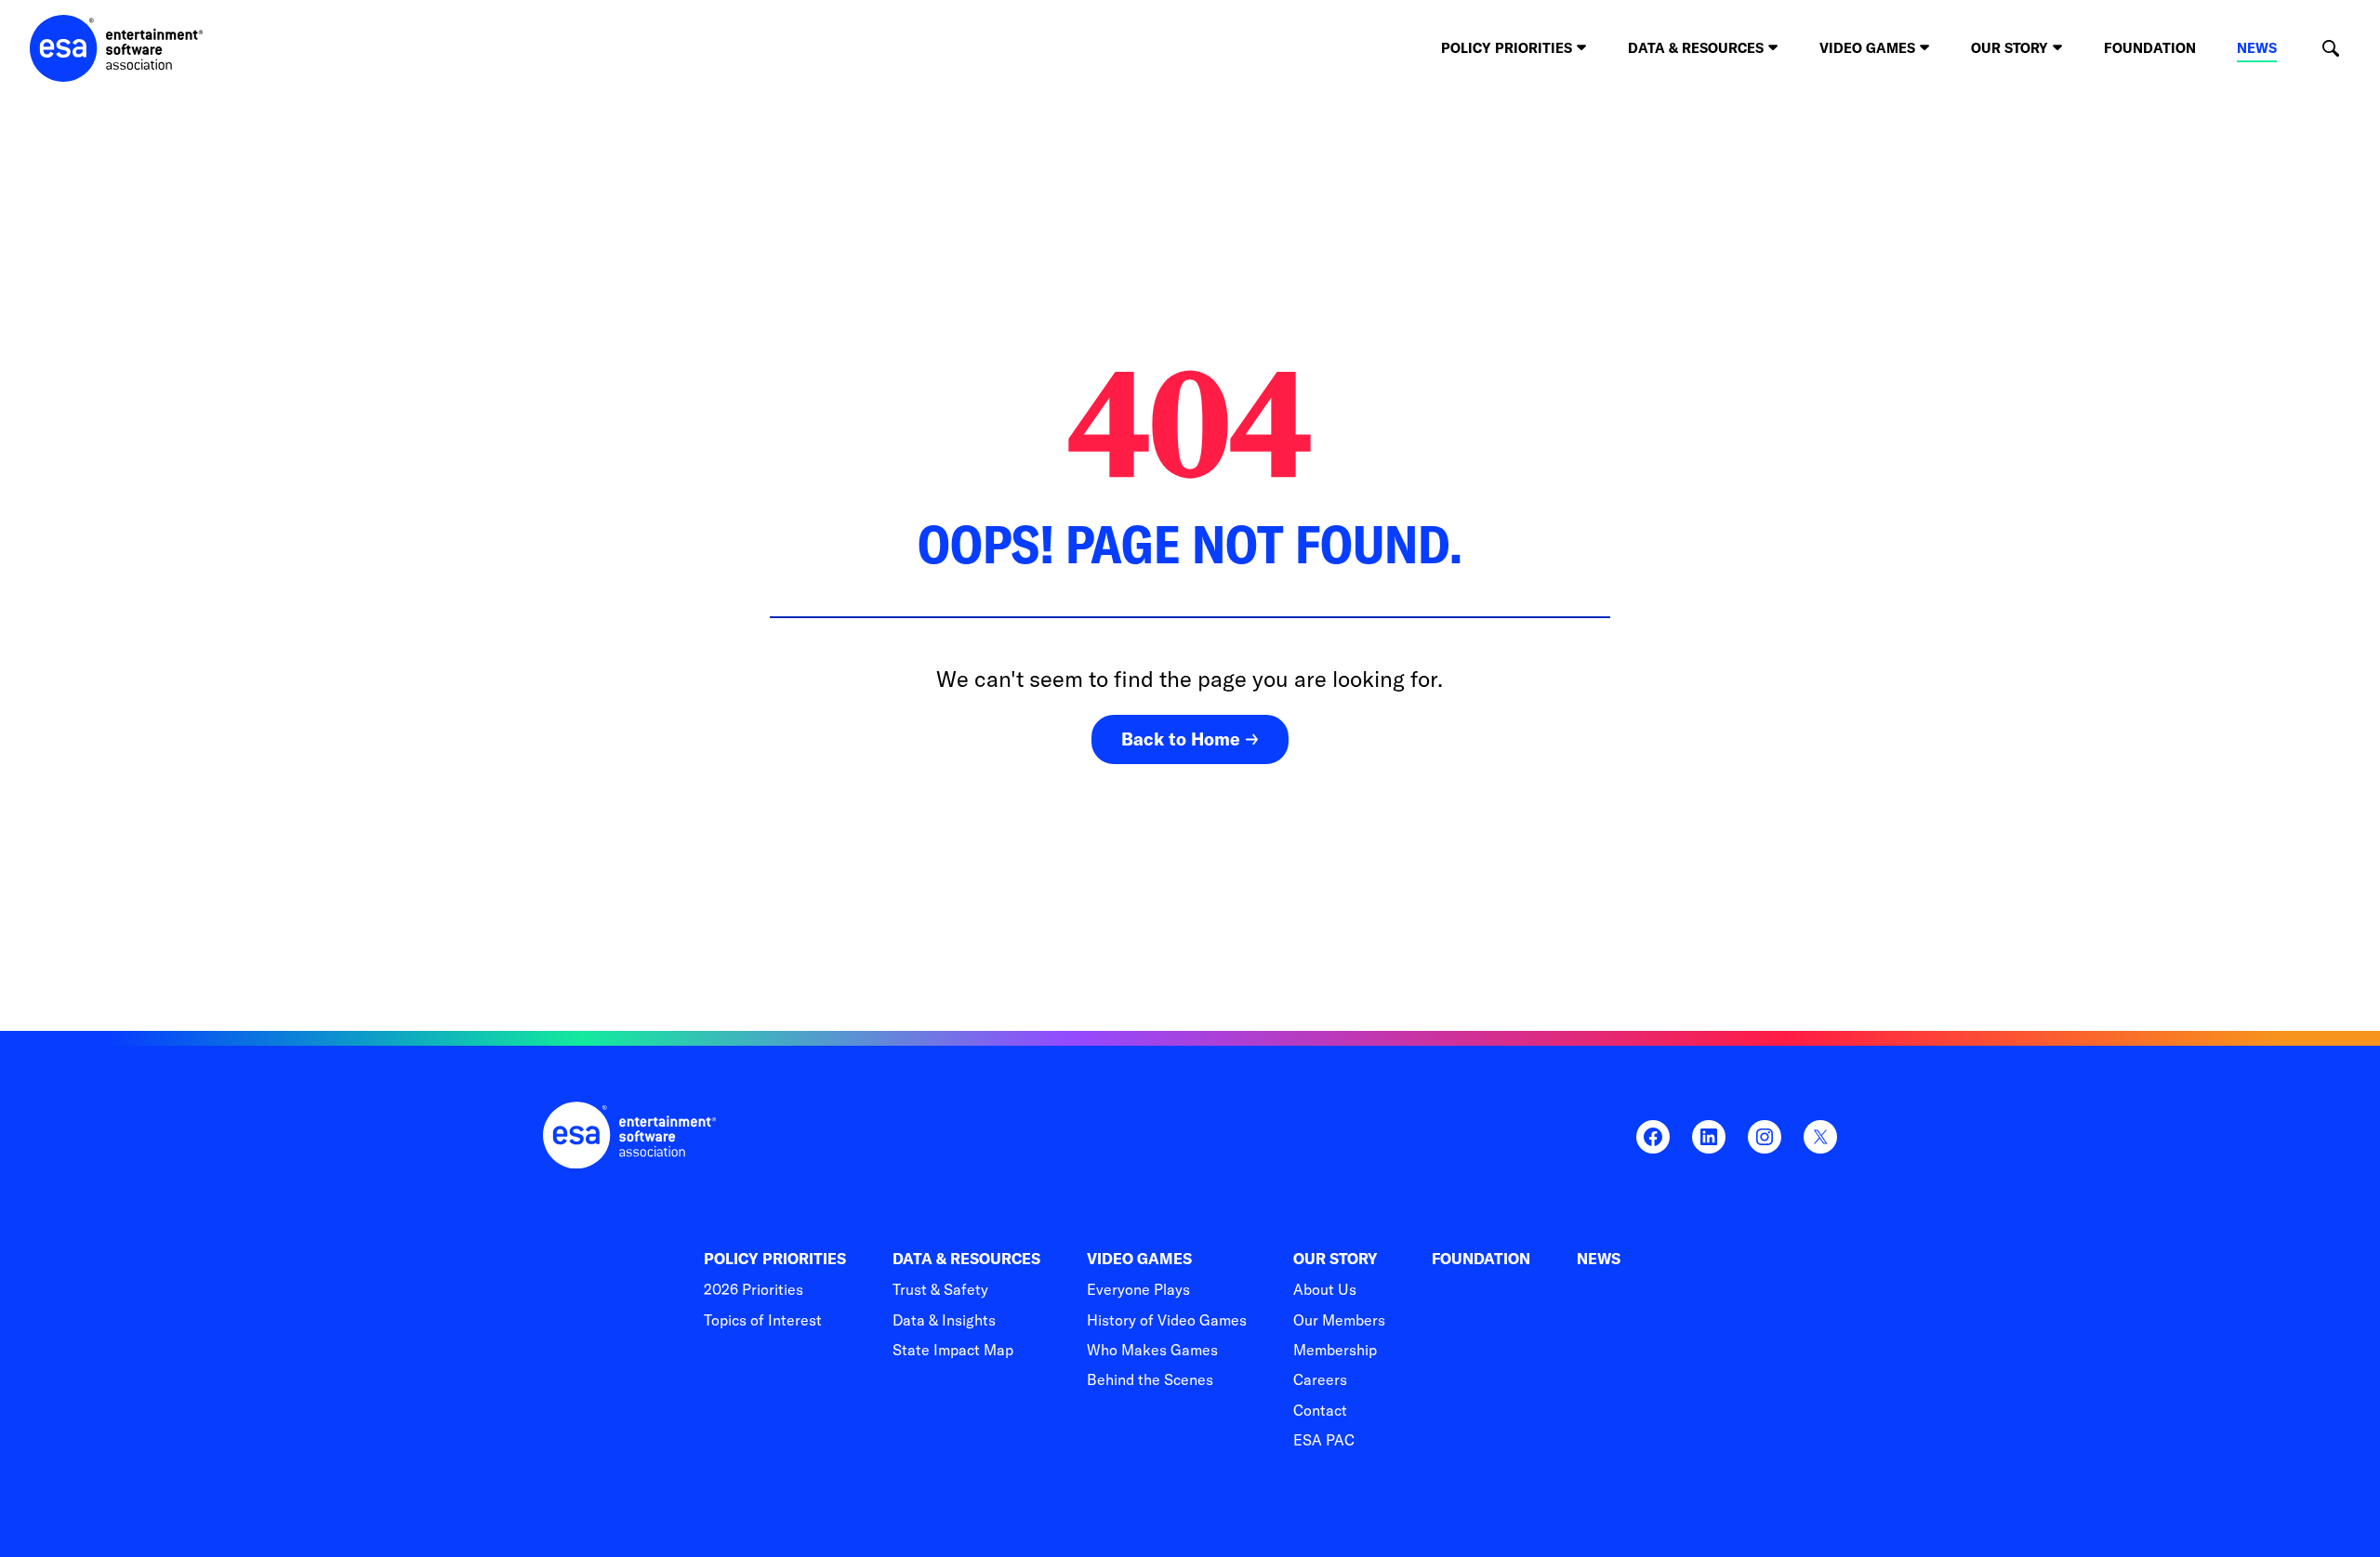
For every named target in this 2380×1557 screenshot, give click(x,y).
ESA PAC (1324, 1440)
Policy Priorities (775, 1259)
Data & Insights (944, 1320)
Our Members (1339, 1320)
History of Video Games (1167, 1320)
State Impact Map (953, 1350)
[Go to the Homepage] (117, 48)
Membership (1335, 1350)
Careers (1320, 1379)
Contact (1320, 1410)
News (2257, 48)
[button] (2330, 49)
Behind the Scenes (1150, 1379)
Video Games (1139, 1259)
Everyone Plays (1138, 1289)
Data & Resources (966, 1259)
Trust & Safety (940, 1289)
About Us (1325, 1289)
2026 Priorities (754, 1289)
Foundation (2150, 48)
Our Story (1335, 1259)
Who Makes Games (1152, 1350)
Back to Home (1181, 739)
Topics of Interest (763, 1320)
